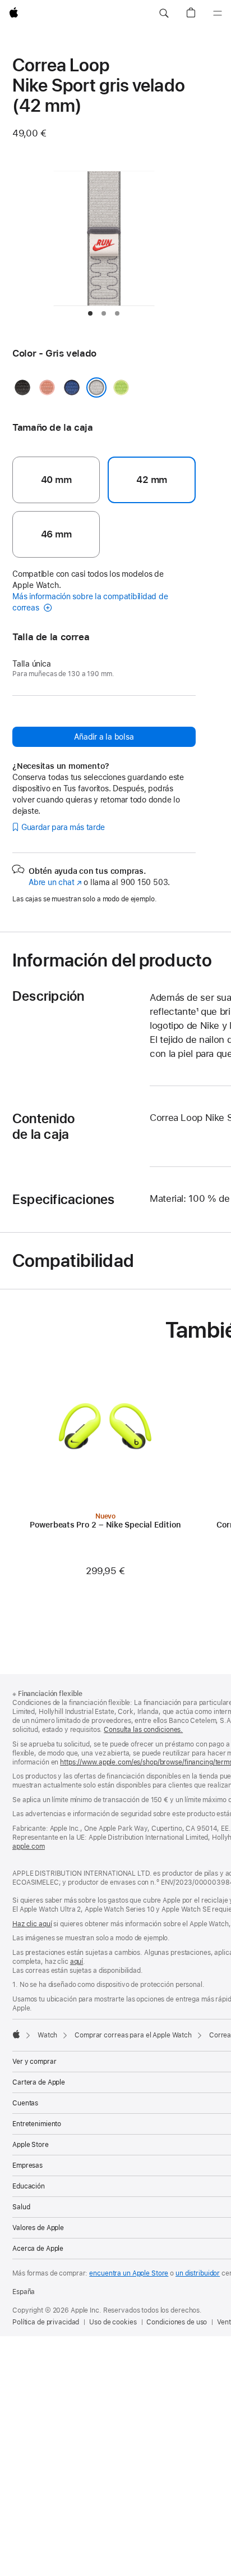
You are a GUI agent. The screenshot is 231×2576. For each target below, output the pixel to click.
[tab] (90, 313)
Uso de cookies (113, 2322)
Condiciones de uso (177, 2322)
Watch (47, 2035)
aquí (77, 1962)
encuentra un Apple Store (129, 2273)
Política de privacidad (46, 2322)
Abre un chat (55, 882)
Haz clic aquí (32, 1924)
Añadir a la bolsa (104, 737)
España (24, 2292)
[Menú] (218, 13)
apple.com (29, 1846)
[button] (164, 13)
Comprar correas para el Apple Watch (133, 2035)
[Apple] (16, 2034)
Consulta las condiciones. (143, 1730)
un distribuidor (198, 2273)
